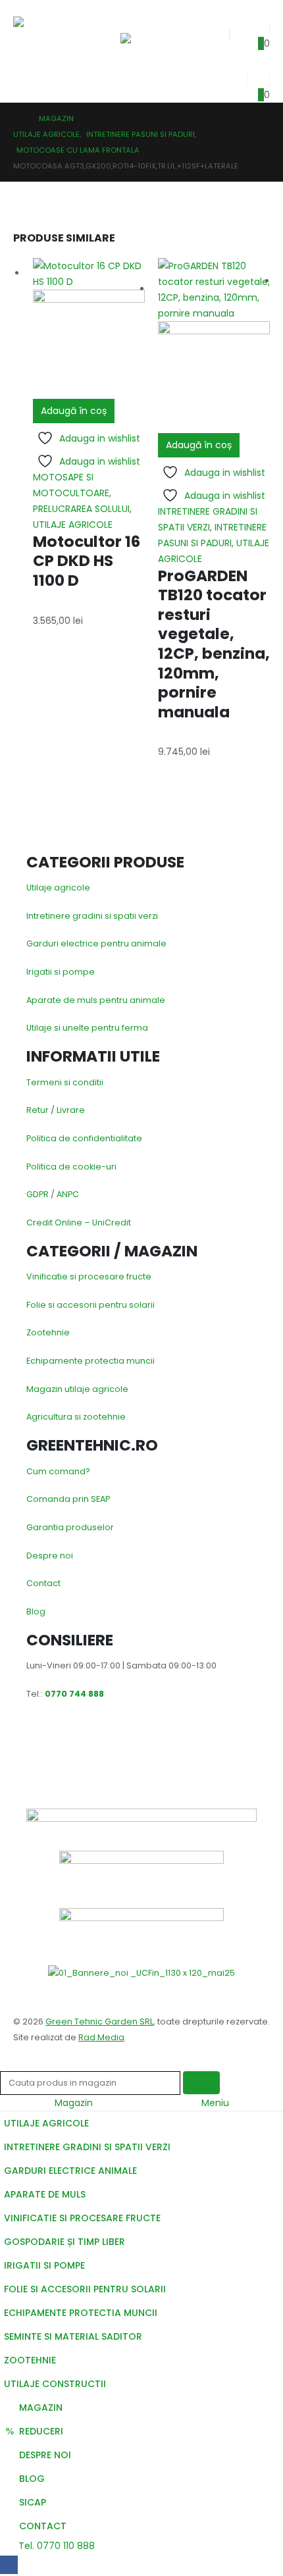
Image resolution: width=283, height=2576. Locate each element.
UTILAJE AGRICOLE (73, 525)
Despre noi (50, 1556)
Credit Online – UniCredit (79, 1223)
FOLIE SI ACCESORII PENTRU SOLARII (85, 2289)
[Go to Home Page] (17, 118)
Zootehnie (48, 1332)
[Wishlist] (259, 25)
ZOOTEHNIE (30, 2360)
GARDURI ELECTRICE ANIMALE (70, 2171)
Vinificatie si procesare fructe (89, 1276)
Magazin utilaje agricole (77, 1389)
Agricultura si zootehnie (76, 1417)
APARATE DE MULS (45, 2194)
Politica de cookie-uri (71, 1167)
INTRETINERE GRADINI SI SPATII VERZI (87, 2147)
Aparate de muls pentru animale (96, 1000)
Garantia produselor (70, 1527)
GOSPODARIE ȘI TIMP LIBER (64, 2242)
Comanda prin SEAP (68, 1499)
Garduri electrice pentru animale (96, 943)
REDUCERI (41, 2431)
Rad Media (101, 2037)
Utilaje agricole (58, 888)
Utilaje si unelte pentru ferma (87, 1028)
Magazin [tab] (74, 2103)
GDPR (38, 1194)
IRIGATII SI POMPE (44, 2265)
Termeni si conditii (65, 1082)
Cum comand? (58, 1471)
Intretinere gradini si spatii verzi (92, 916)
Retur (38, 1110)
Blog (36, 1611)
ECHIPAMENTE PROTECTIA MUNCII (81, 2313)
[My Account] (236, 76)
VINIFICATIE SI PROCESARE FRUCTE (82, 2218)
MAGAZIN (41, 2408)
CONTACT (43, 2526)
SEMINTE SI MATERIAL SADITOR (73, 2336)
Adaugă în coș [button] (74, 411)
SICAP (33, 2502)
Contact (43, 1583)
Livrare (71, 1110)
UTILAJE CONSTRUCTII (55, 2384)
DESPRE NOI (45, 2455)
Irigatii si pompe (61, 972)
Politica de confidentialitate (84, 1138)
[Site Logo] (44, 34)
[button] (132, 16)
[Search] (201, 2083)
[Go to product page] (89, 328)
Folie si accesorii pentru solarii (90, 1305)
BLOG (32, 2479)
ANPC (68, 1194)
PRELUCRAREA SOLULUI (81, 509)
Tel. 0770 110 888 (55, 2546)
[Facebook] (9, 2564)
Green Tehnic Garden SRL (99, 2022)
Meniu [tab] (215, 2103)
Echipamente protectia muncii (90, 1361)
